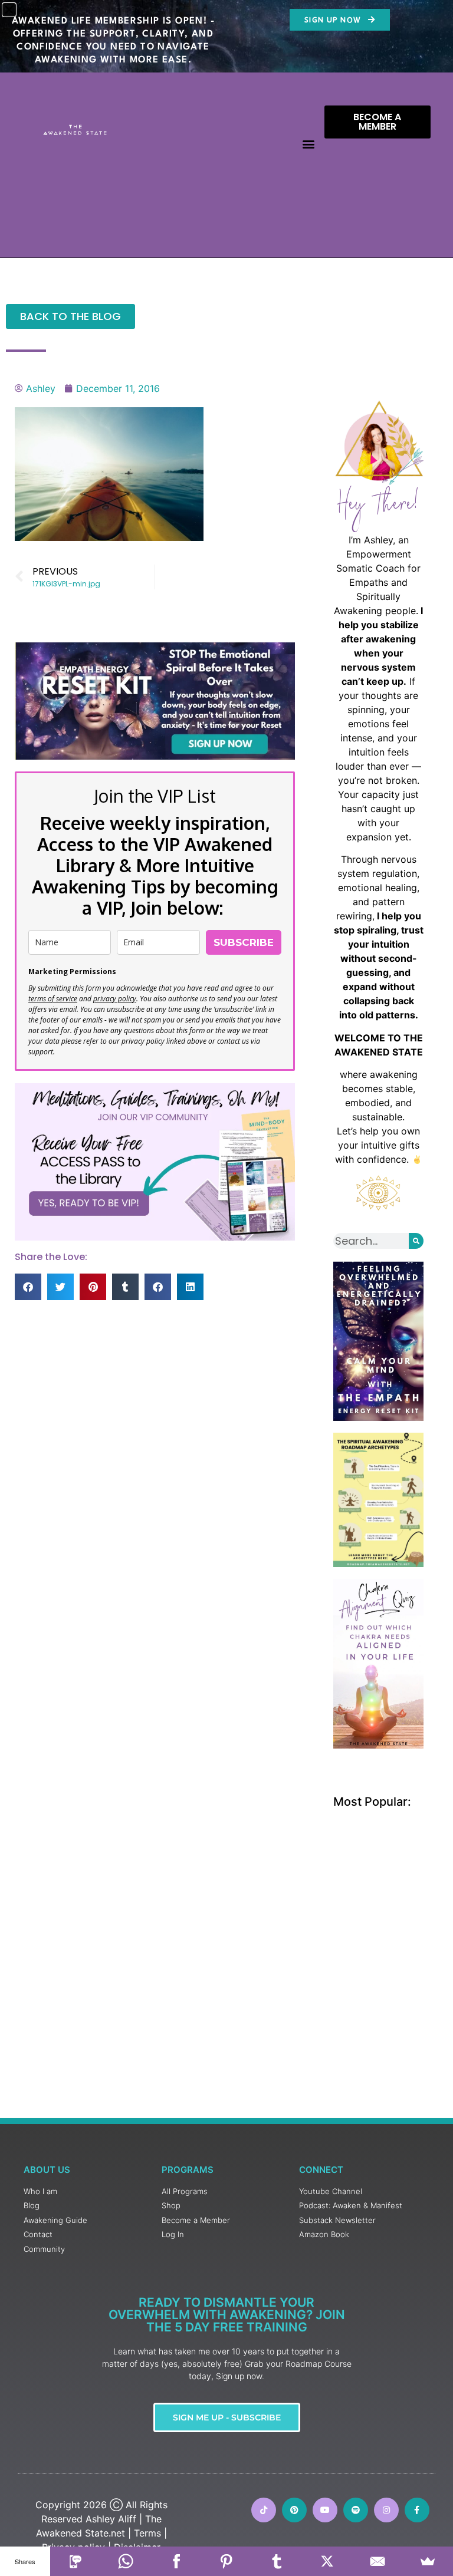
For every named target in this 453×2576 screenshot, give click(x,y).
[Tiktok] (264, 2510)
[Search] (416, 1241)
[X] (327, 2561)
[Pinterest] (294, 2510)
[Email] (377, 2561)
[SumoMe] (428, 2561)
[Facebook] (176, 2561)
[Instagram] (386, 2510)
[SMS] (75, 2561)
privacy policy (115, 999)
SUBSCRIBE (244, 942)
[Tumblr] (277, 2561)
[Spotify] (356, 2510)
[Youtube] (325, 2510)
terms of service (53, 999)
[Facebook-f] (417, 2510)
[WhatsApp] (126, 2561)
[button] (309, 144)
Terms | (150, 2533)
